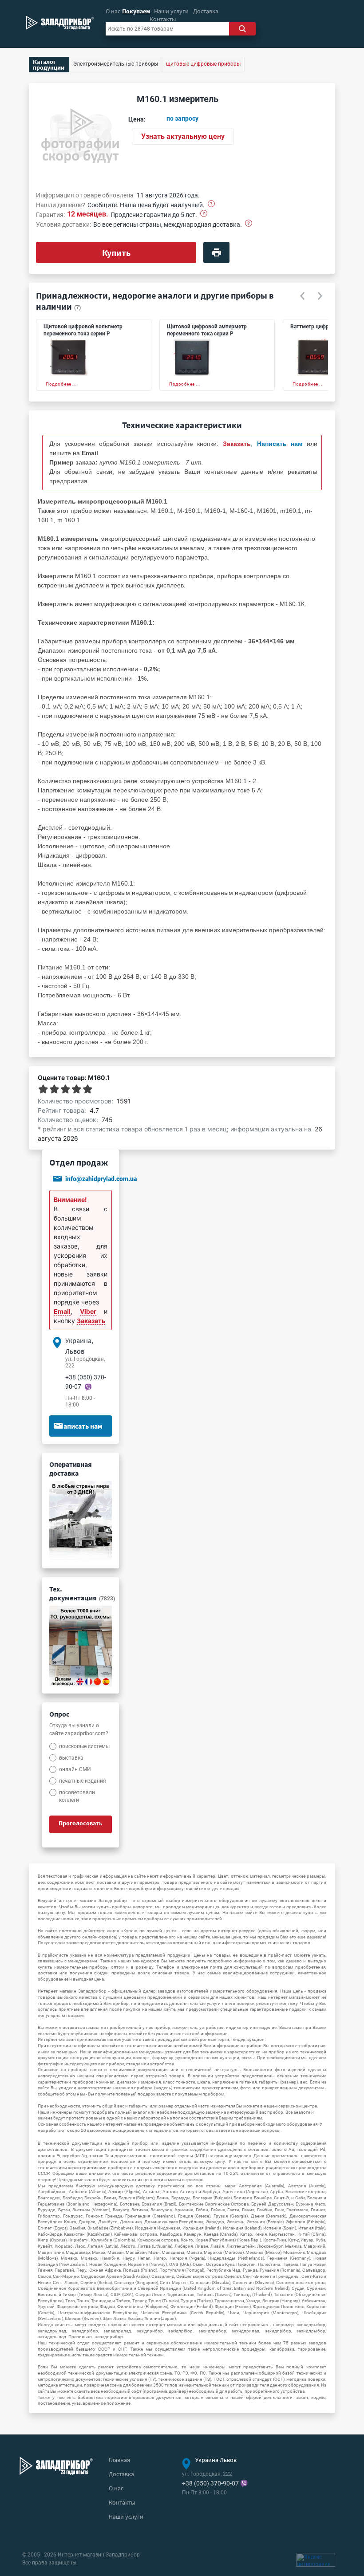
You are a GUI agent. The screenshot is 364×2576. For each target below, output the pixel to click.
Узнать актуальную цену (183, 136)
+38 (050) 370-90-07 (210, 2483)
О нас (113, 11)
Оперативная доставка (71, 1469)
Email (62, 1311)
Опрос (59, 1714)
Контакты (163, 19)
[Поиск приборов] (242, 29)
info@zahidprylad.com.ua (101, 1179)
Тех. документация (82, 1593)
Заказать (91, 1321)
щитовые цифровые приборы (203, 64)
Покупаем (136, 11)
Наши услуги (171, 11)
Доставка (206, 11)
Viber (88, 1311)
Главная (119, 2460)
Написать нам (81, 1426)
